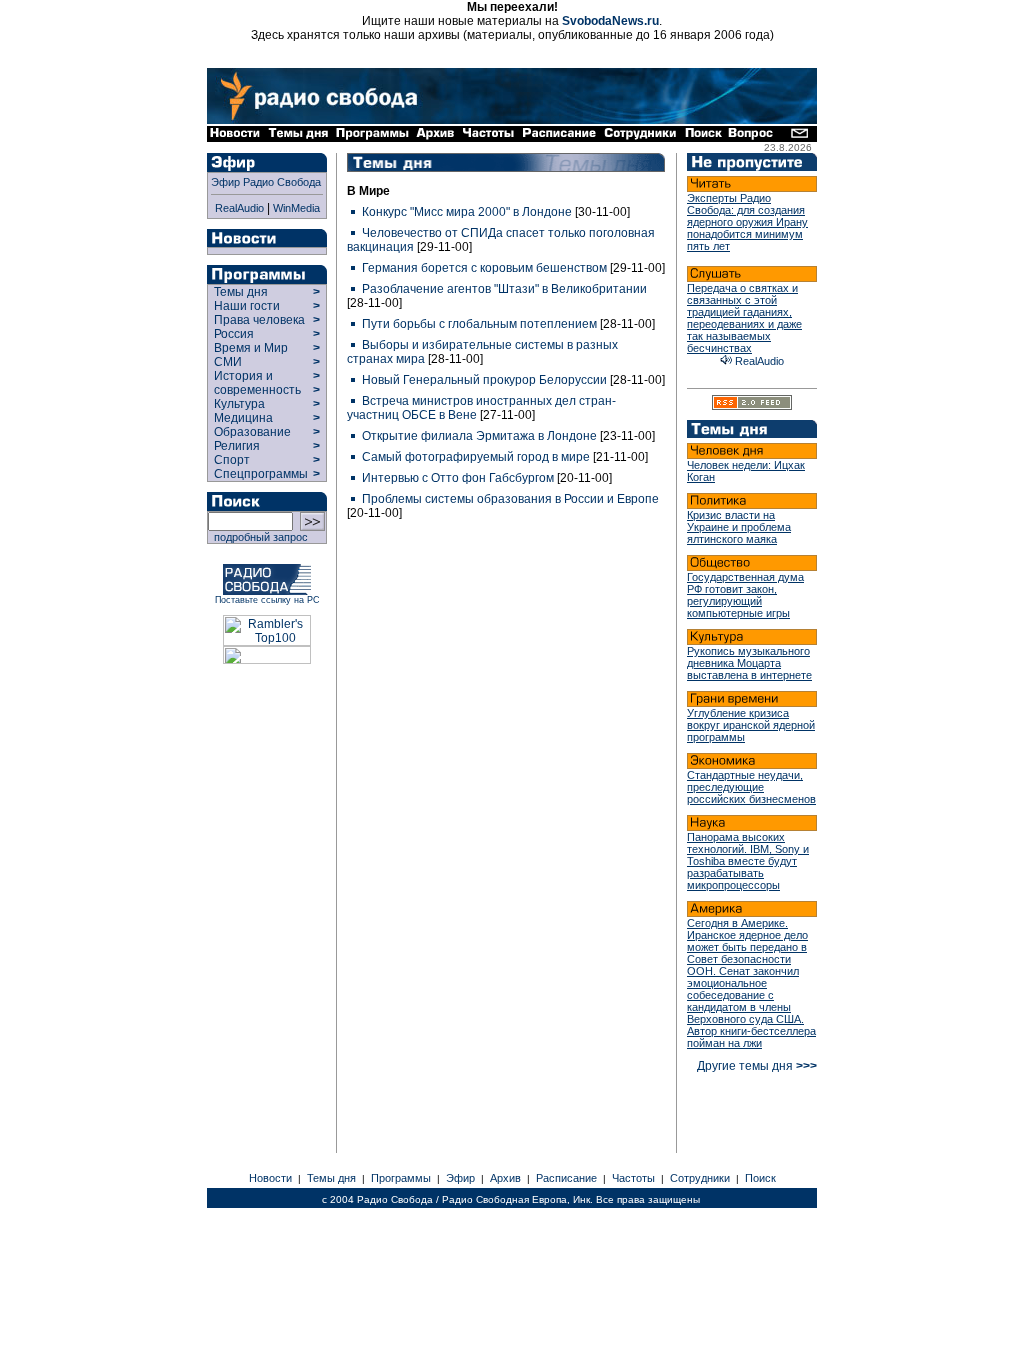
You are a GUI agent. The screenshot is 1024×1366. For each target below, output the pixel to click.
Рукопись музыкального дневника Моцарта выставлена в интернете (749, 663)
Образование (252, 432)
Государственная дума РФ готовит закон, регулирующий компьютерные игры (745, 595)
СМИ (228, 362)
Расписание (566, 1178)
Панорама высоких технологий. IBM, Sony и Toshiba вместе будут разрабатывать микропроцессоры (748, 861)
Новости (270, 1178)
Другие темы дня (757, 1066)
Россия (234, 334)
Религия (237, 446)
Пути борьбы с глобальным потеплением (479, 324)
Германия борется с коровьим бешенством (484, 268)
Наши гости (247, 306)
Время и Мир (251, 348)
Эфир (460, 1178)
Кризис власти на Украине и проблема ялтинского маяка (739, 527)
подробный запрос (258, 537)
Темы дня (241, 292)
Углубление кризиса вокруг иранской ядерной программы (751, 725)
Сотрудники (700, 1178)
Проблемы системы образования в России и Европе (509, 499)
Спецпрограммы (259, 474)
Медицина (243, 418)
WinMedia (296, 208)
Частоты (633, 1178)
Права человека (259, 320)
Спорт (230, 460)
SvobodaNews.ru (610, 21)
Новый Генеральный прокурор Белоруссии (484, 380)
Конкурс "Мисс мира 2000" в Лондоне (467, 212)
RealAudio (239, 208)
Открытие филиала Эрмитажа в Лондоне (479, 436)
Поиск (760, 1178)
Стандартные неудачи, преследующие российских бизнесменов (751, 787)
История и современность (257, 383)
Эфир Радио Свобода (266, 182)
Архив (505, 1178)
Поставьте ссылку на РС (267, 600)
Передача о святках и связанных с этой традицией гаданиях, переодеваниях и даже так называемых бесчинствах (744, 318)
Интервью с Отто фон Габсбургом (458, 478)
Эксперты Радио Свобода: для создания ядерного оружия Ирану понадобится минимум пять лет (747, 222)
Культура (239, 404)
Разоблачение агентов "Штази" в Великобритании (503, 289)
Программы (401, 1178)
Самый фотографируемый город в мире (476, 457)
